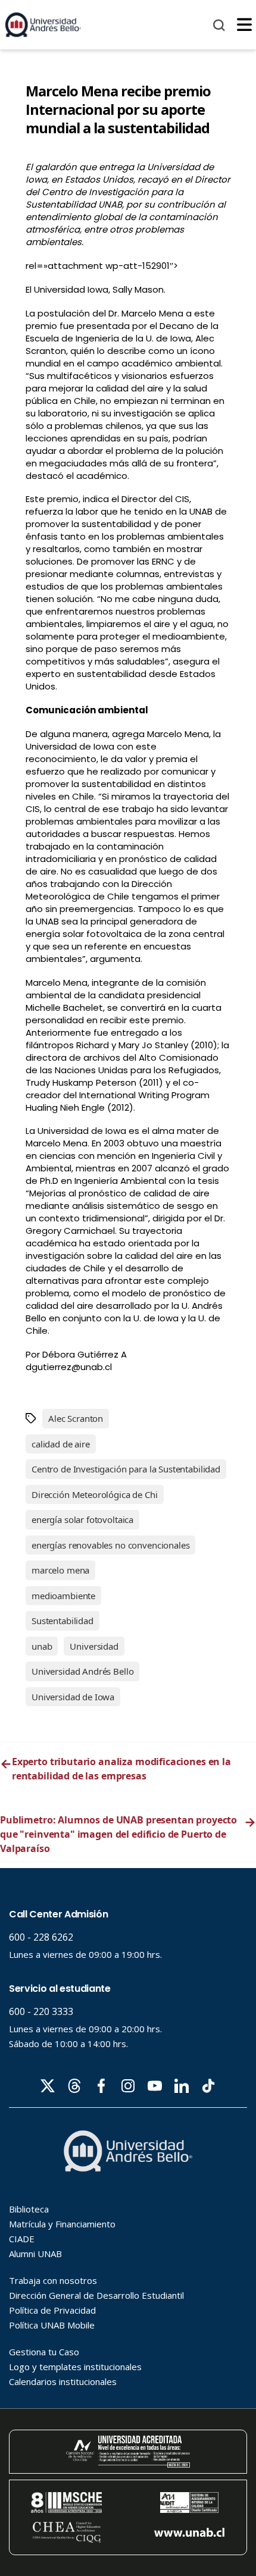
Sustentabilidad (63, 1621)
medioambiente (63, 1596)
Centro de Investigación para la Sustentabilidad (126, 1469)
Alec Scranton (76, 1418)
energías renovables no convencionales (110, 1545)
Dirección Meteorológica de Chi (95, 1494)
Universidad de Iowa (73, 1697)
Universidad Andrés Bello (82, 1671)
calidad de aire (61, 1444)
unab (42, 1646)
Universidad (94, 1646)
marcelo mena (60, 1570)
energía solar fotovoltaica (82, 1519)
